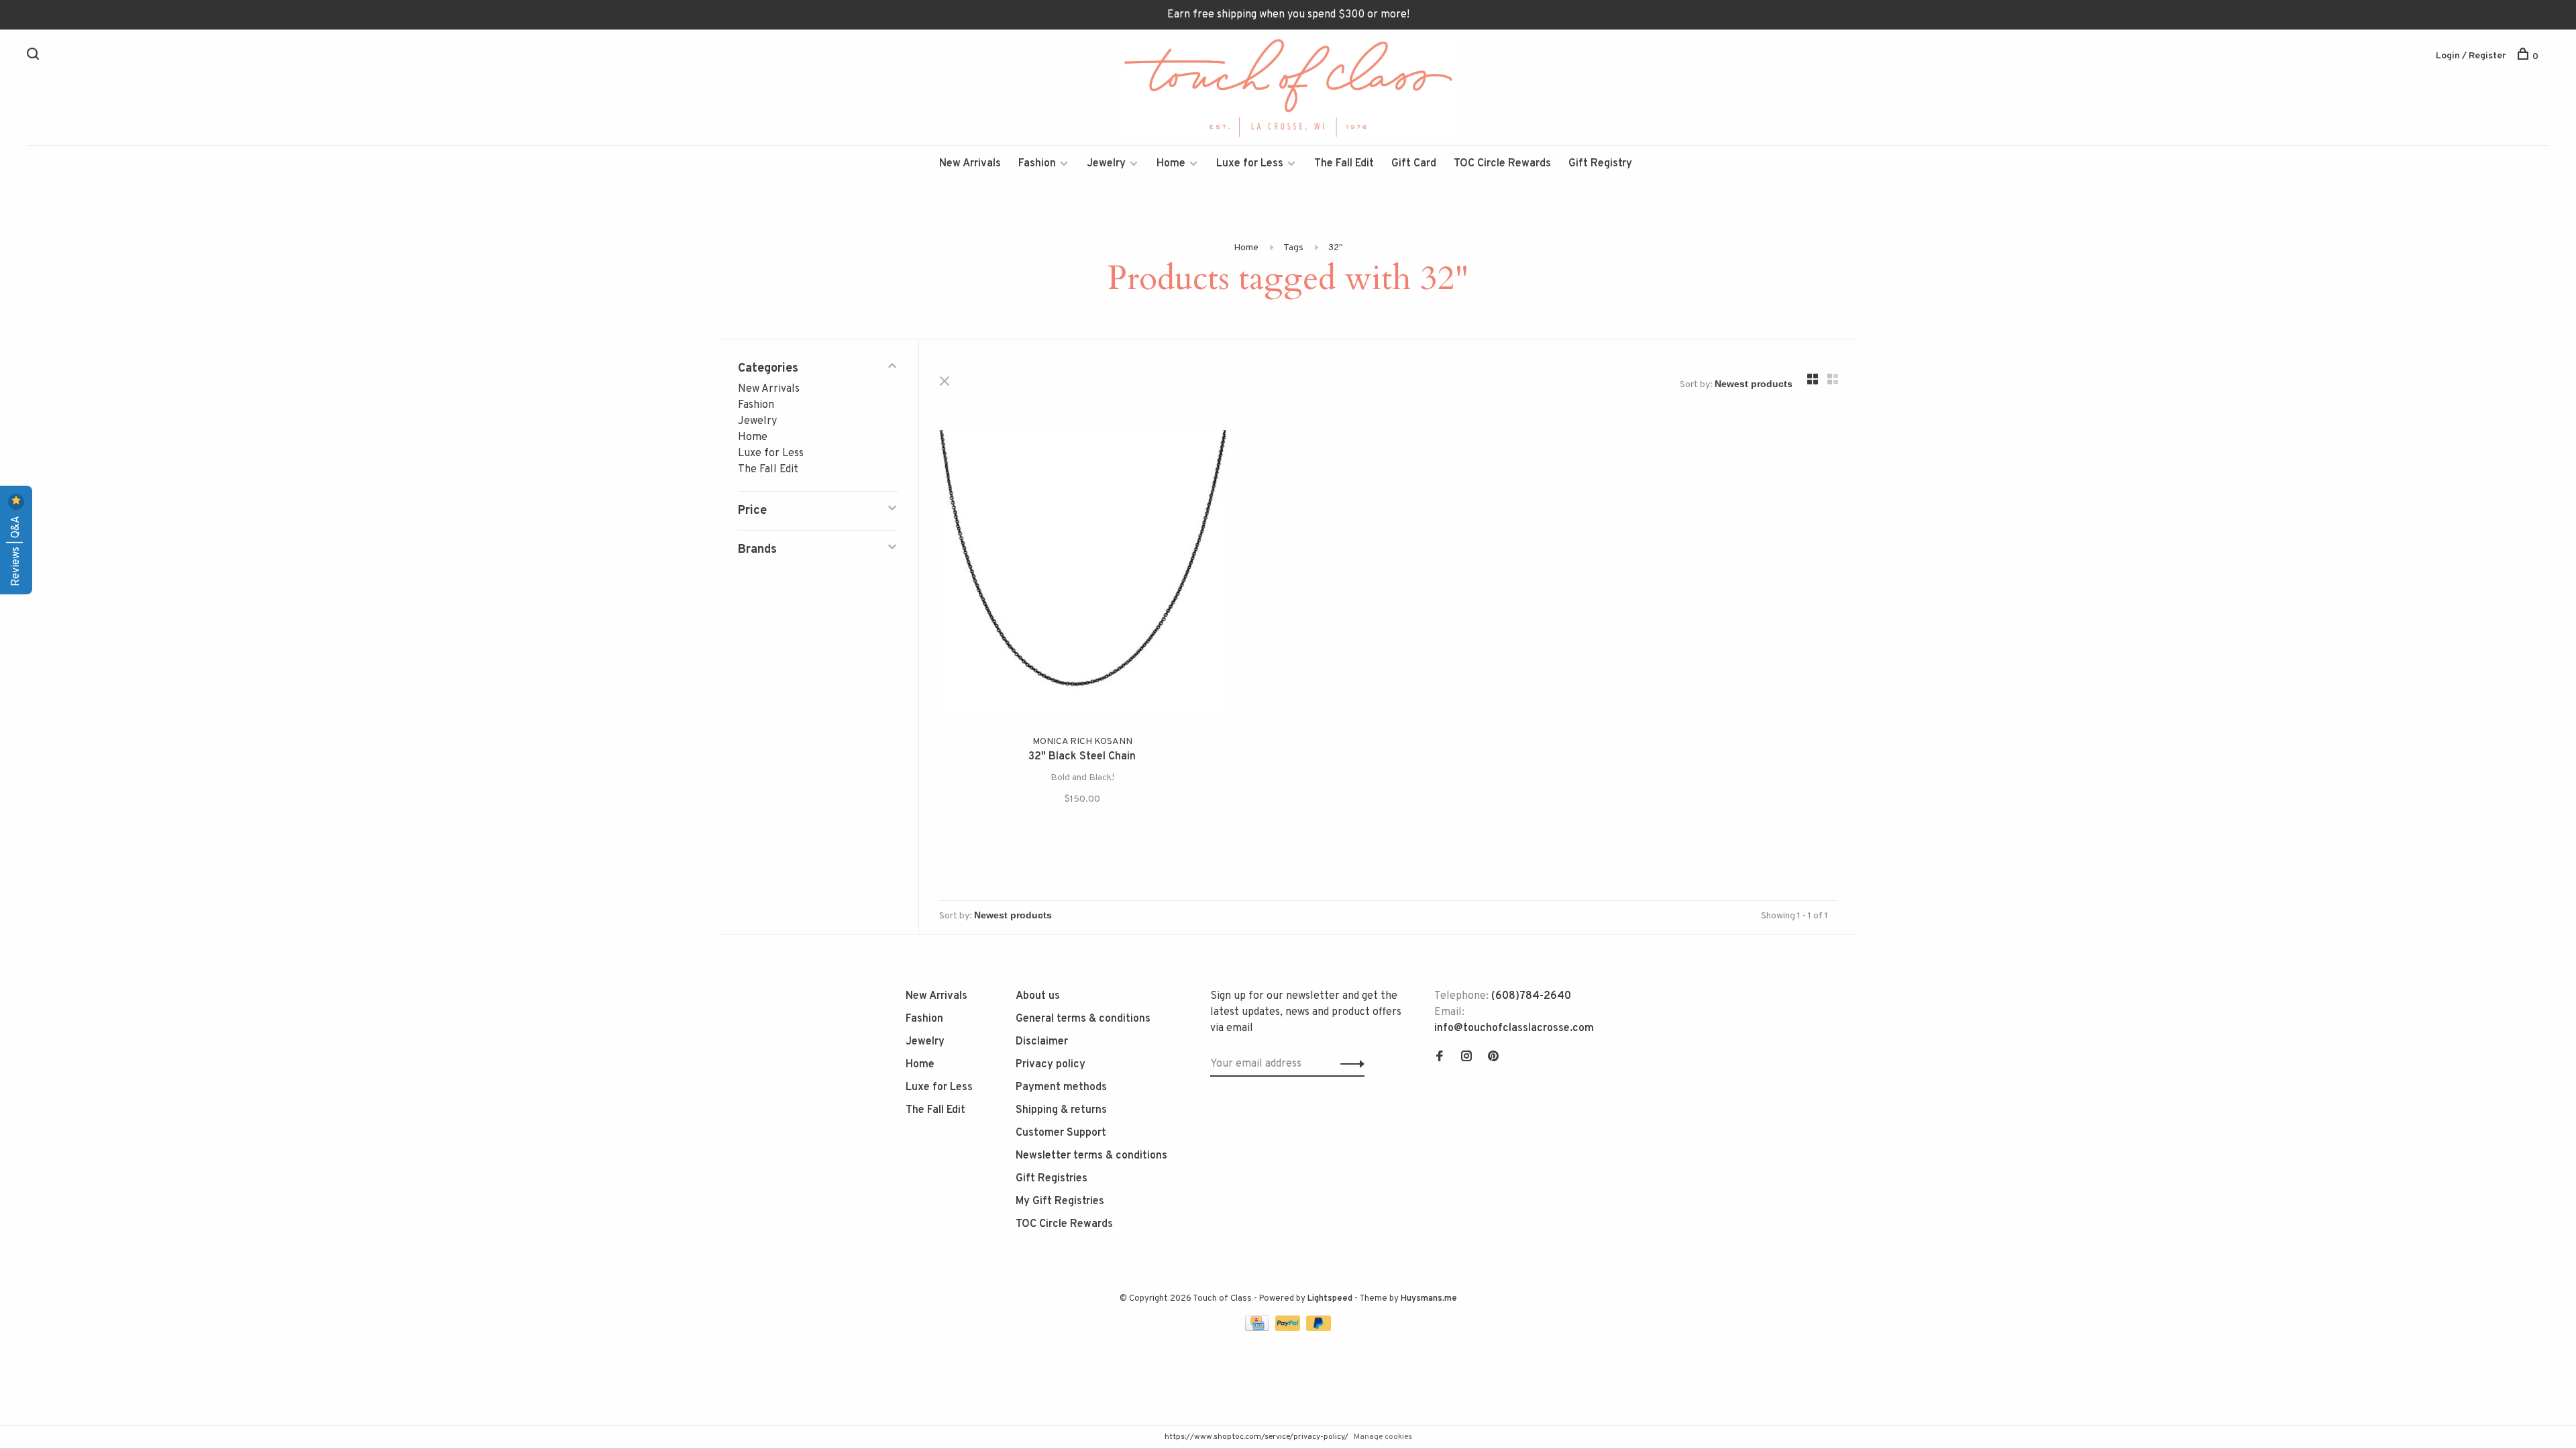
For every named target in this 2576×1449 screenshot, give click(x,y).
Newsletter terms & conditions (1091, 1156)
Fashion (1037, 164)
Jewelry (1106, 164)
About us (1038, 996)
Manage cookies (1383, 1437)
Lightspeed (1330, 1299)
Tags (1293, 248)
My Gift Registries (1060, 1201)
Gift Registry (1600, 164)
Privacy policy (1051, 1065)
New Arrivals (970, 164)
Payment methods (1061, 1087)
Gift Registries (1052, 1179)
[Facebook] (1440, 1058)
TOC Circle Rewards (1502, 164)
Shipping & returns (1061, 1110)
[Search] (35, 57)
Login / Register (2471, 56)
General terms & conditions (1083, 1019)
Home (1171, 164)
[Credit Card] (1258, 1328)
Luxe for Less (1250, 164)
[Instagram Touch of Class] (1466, 1058)
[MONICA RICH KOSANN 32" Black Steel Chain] (1082, 575)
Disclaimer (1042, 1042)
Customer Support (1061, 1133)
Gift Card (1414, 164)
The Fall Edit (1344, 164)
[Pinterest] (1493, 1058)
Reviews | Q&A (16, 550)
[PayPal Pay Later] (1319, 1328)
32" (1336, 248)
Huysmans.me (1429, 1299)
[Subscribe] (1349, 1064)
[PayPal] (1289, 1328)
